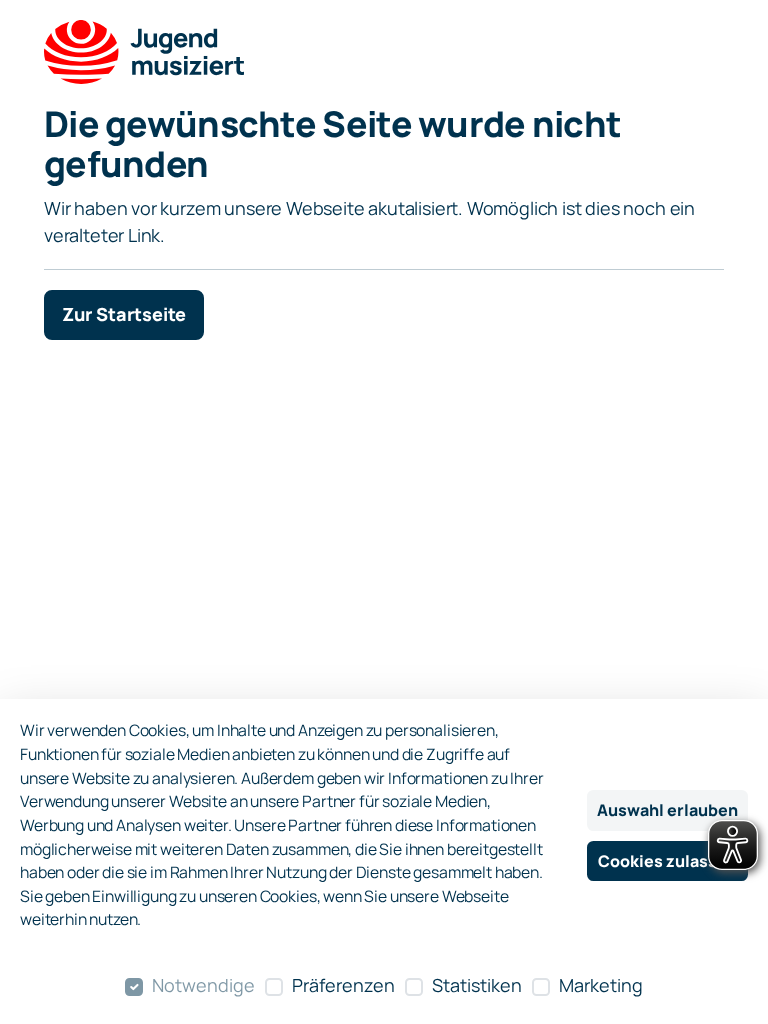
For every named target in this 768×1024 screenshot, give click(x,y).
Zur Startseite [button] (124, 314)
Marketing (601, 985)
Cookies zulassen (667, 861)
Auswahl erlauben (667, 810)
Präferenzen (343, 985)
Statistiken (477, 985)
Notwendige (203, 985)
